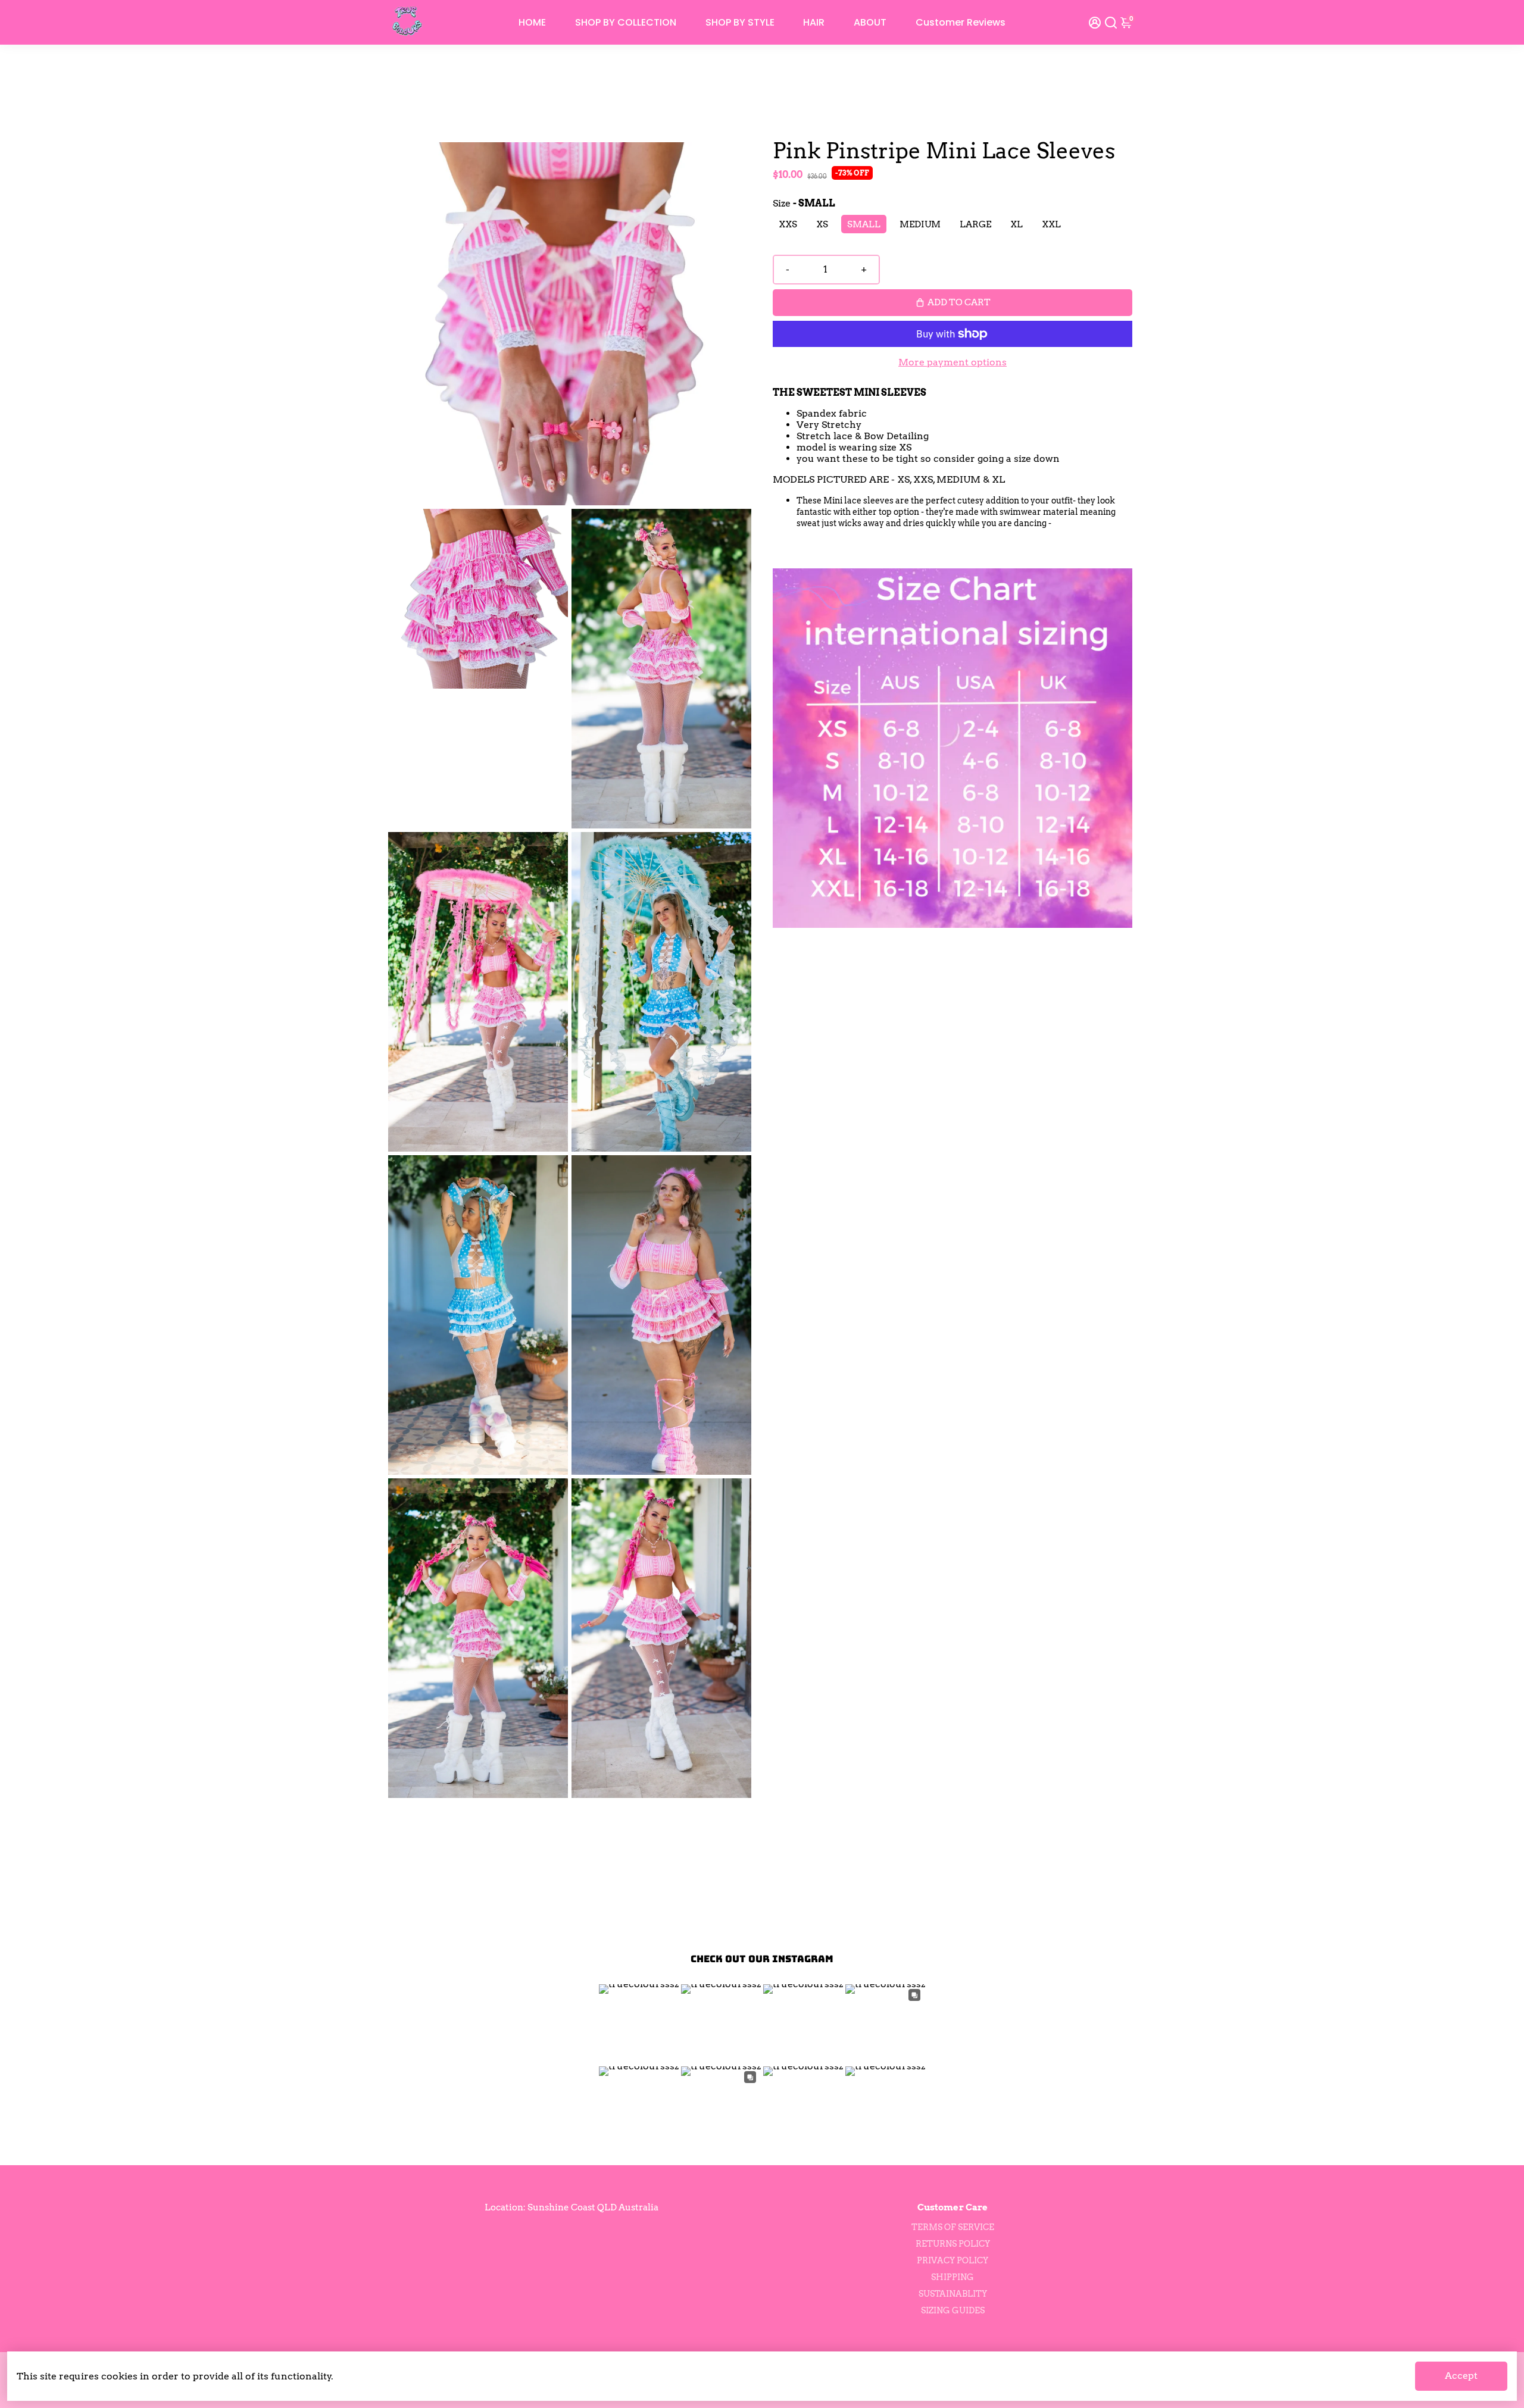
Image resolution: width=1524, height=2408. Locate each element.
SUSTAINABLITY (953, 2294)
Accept (1461, 2376)
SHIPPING (952, 2277)
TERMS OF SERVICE (953, 2227)
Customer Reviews (961, 22)
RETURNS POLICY (953, 2244)
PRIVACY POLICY (952, 2260)
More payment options (952, 362)
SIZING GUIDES (953, 2310)
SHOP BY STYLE (740, 22)
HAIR (814, 22)
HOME (532, 22)
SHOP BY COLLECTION (626, 22)
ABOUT (870, 22)
